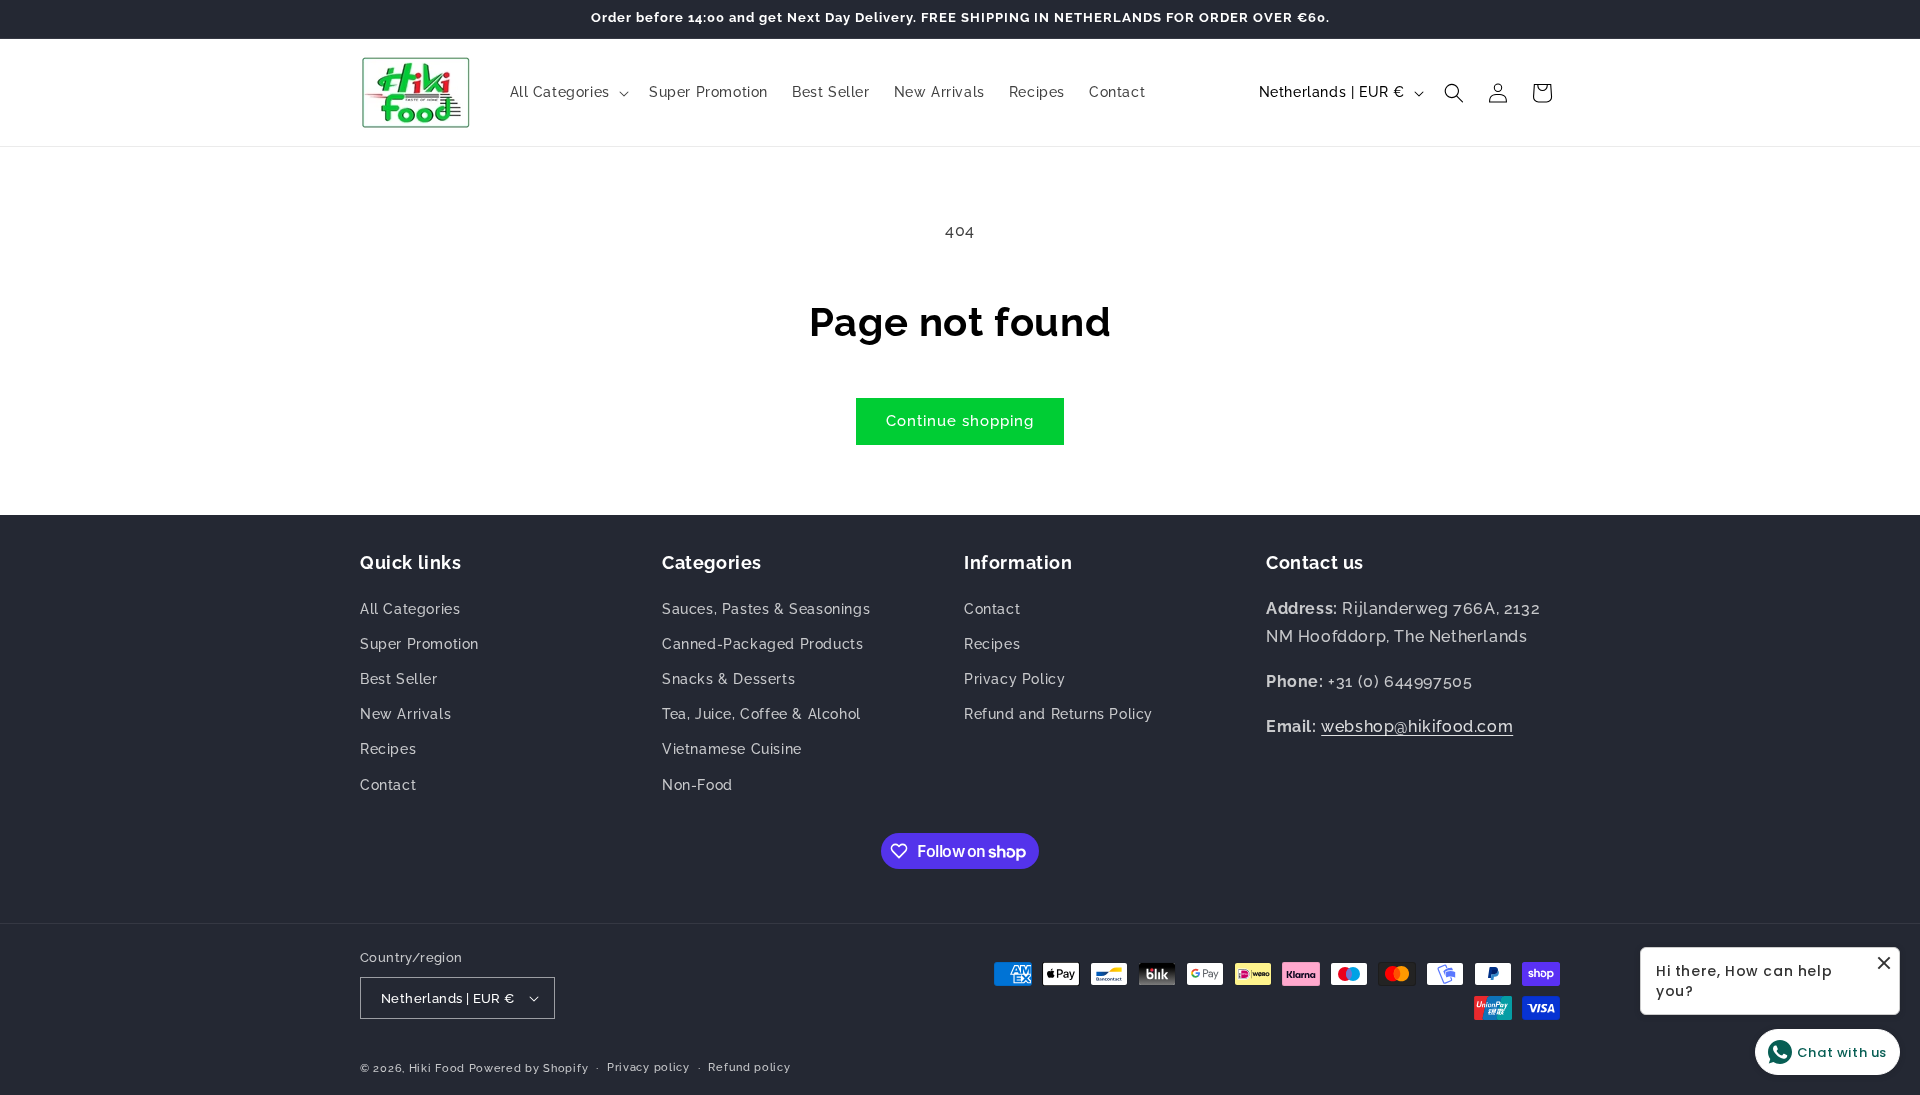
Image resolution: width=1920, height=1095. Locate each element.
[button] (567, 92)
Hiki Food (437, 1068)
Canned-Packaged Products (762, 644)
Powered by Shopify (529, 1068)
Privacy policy (648, 1067)
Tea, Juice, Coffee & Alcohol (761, 714)
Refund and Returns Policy (1058, 714)
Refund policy (749, 1067)
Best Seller (399, 679)
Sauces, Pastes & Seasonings (766, 609)
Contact (388, 785)
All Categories (410, 609)
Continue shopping (960, 421)
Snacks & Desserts (728, 679)
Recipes (388, 749)
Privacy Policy (1014, 679)
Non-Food (697, 785)
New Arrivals (405, 714)
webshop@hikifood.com (1417, 726)
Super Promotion (419, 644)
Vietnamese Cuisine (732, 749)
